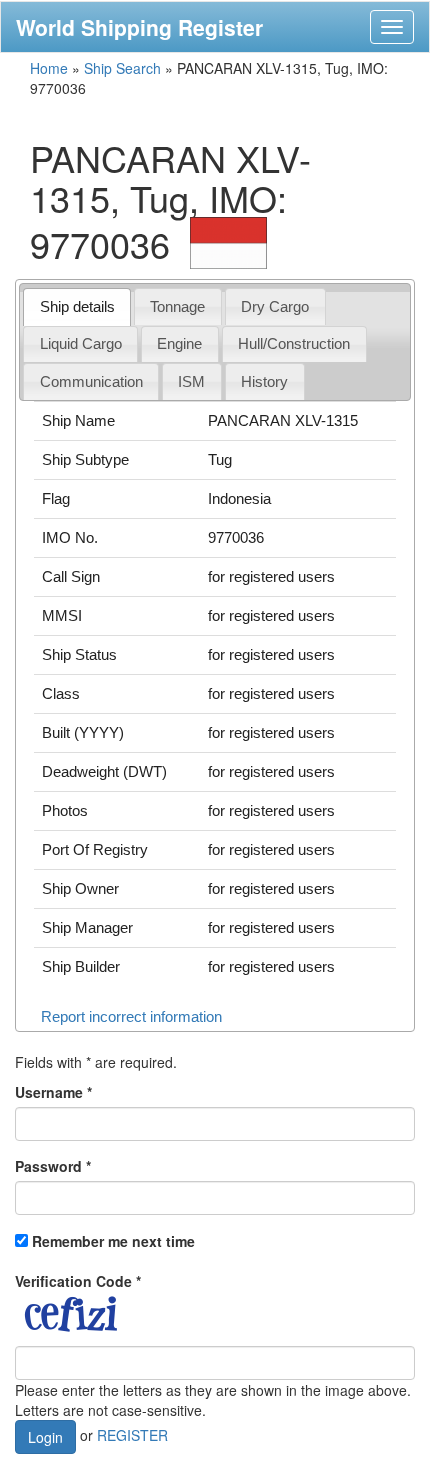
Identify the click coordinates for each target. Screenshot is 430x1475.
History (264, 381)
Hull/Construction (294, 343)
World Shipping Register (139, 27)
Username (53, 1092)
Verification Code (78, 1281)
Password (53, 1166)
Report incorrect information (131, 1016)
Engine (179, 343)
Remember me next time (113, 1241)
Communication (91, 381)
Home (49, 68)
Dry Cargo (275, 306)
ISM (191, 381)
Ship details (77, 306)
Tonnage (177, 306)
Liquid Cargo (81, 343)
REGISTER (132, 1434)
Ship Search (122, 68)
